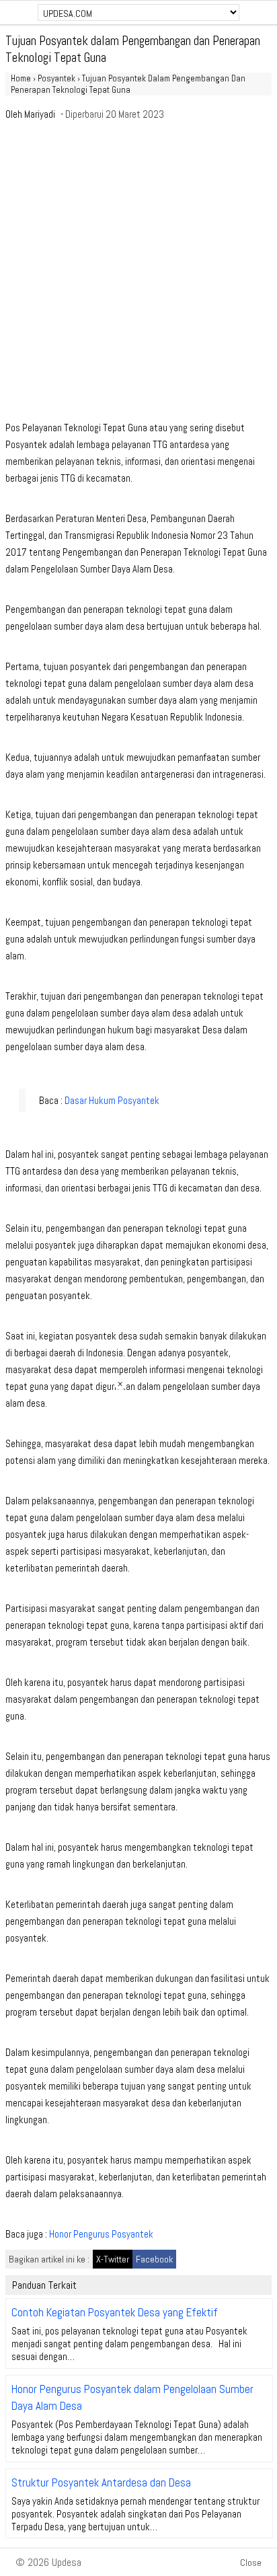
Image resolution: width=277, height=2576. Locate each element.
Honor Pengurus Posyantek (101, 2234)
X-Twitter (113, 2259)
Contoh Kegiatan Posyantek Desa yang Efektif (115, 2312)
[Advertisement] (138, 274)
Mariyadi (40, 114)
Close (251, 2563)
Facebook (154, 2259)
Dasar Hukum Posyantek (112, 1100)
